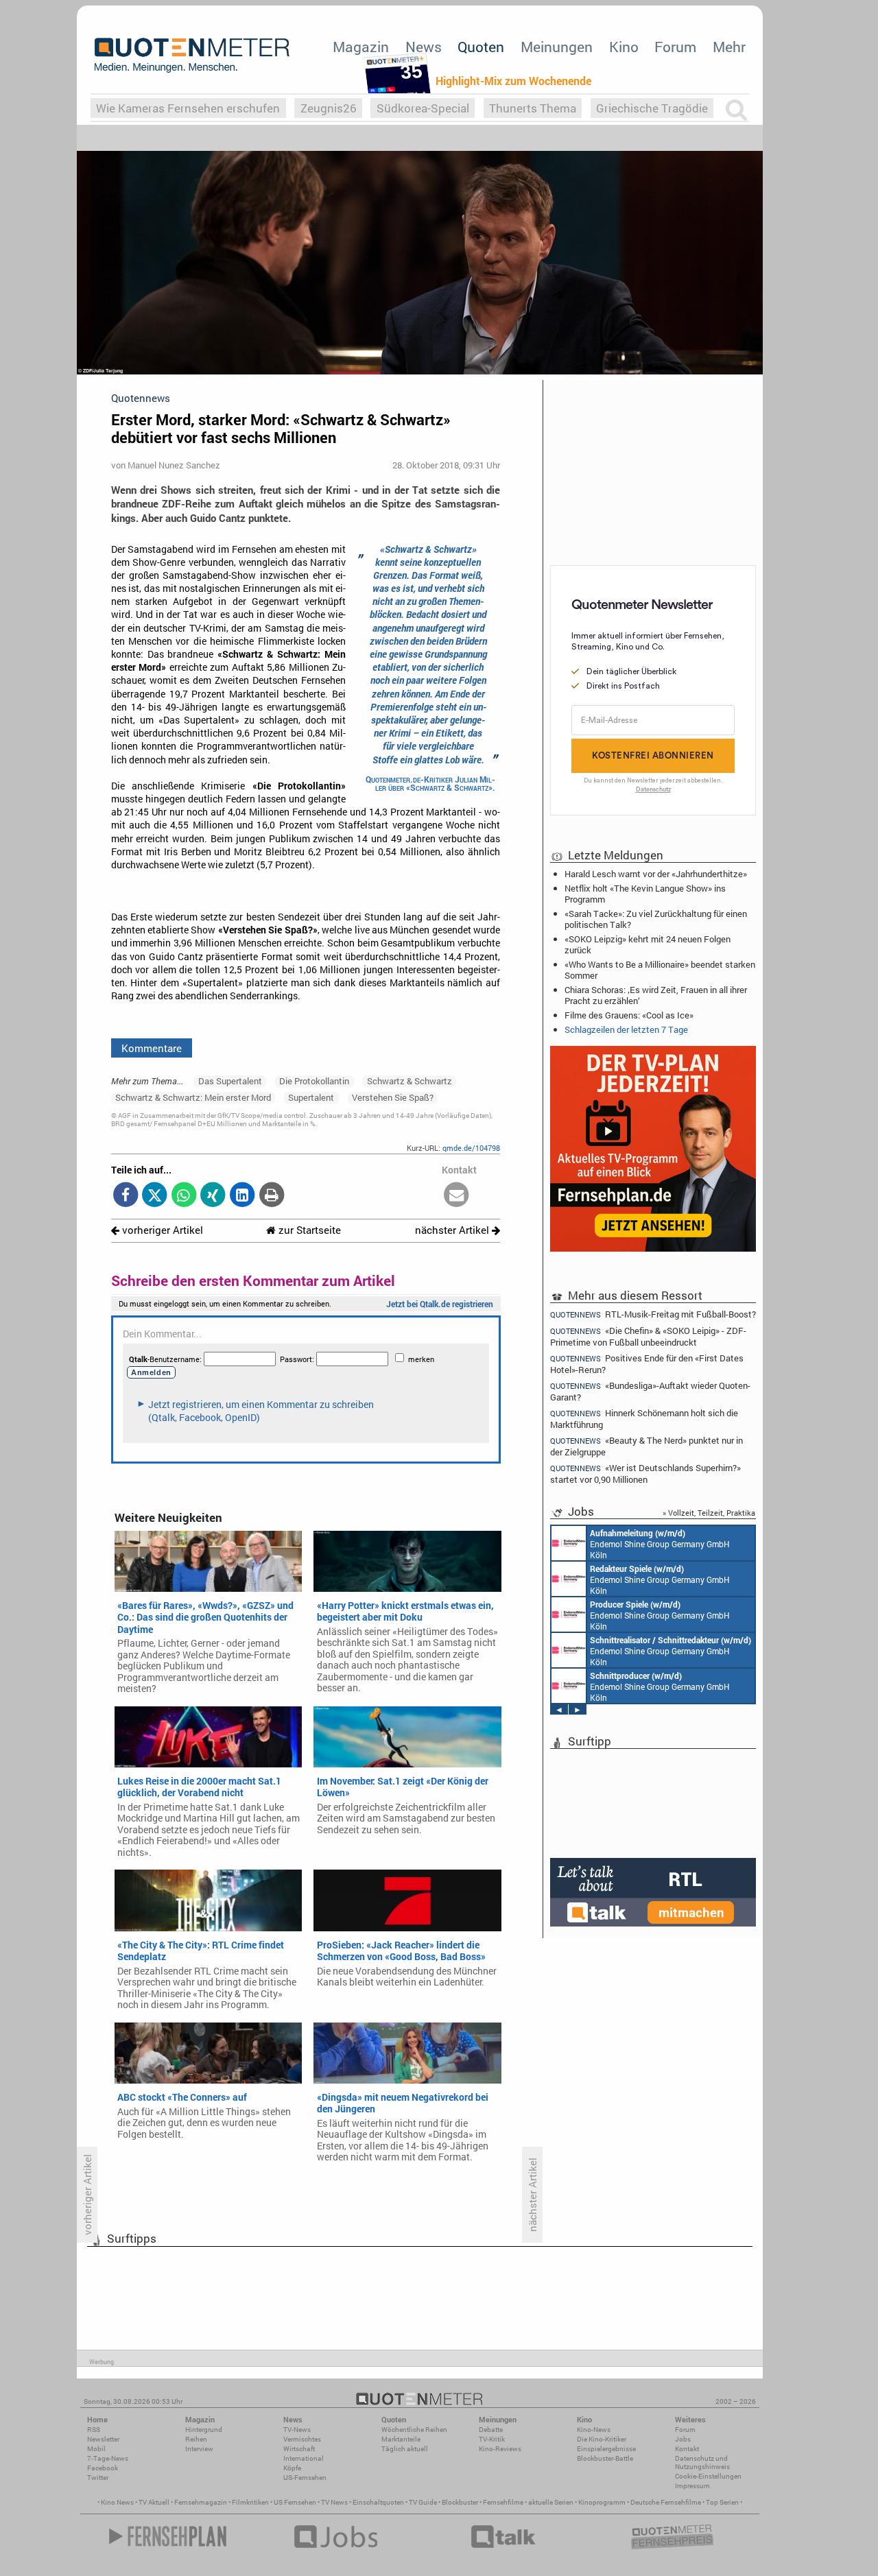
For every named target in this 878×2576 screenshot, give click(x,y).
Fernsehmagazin (201, 2502)
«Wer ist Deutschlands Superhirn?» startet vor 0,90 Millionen (645, 1474)
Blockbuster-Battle (605, 2458)
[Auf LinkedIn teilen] (242, 1196)
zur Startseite (308, 1230)
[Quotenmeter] (192, 55)
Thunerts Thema (533, 108)
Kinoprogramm (602, 2502)
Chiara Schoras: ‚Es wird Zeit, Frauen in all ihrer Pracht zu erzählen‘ (656, 995)
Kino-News (594, 2430)
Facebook (103, 2468)
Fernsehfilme (503, 2502)
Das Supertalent (230, 1081)
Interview (199, 2449)
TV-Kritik (492, 2439)
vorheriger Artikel (161, 1230)
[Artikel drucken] (271, 1196)
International (304, 2458)
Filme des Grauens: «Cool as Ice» (629, 1015)
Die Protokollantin (314, 1081)
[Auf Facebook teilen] (126, 1196)
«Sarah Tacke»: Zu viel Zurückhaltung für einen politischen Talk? (656, 919)
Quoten (481, 47)
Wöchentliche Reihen (414, 2430)
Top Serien (722, 2502)
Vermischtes (302, 2439)
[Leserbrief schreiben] (456, 1196)
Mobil (96, 2449)
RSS (94, 2430)
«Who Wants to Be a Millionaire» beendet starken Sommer (660, 970)
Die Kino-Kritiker (602, 2439)
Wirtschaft (299, 2449)
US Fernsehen (295, 2502)
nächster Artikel (453, 1230)
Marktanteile (401, 2439)
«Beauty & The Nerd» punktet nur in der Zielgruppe (646, 1446)
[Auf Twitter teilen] (155, 1196)
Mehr (729, 47)
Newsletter (103, 2439)
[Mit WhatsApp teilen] (184, 1196)
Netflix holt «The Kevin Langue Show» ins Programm (645, 894)
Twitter (98, 2478)
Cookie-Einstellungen (708, 2476)
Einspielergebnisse (606, 2449)
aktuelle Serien (551, 2502)
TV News (334, 2502)
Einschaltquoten (378, 2502)
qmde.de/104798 (471, 1148)
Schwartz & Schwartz (410, 1081)
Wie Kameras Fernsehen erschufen (188, 108)
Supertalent (311, 1097)
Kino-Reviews (500, 2449)
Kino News (117, 2502)
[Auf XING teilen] (213, 1196)
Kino (624, 47)
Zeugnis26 (329, 108)
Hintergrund (204, 2430)
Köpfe (292, 2468)
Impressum (692, 2486)
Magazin (361, 47)
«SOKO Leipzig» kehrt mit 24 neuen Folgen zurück (648, 944)
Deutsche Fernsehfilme (666, 2502)
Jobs (683, 2439)
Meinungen (557, 47)
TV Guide (423, 2502)
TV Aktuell (154, 2502)
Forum (675, 47)
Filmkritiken (250, 2502)
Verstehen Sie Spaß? (393, 1097)
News (424, 47)
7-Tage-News (108, 2458)
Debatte (491, 2430)
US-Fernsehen (305, 2478)
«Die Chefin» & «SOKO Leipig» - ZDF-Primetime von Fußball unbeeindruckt (648, 1336)
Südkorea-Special (423, 108)
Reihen (196, 2439)
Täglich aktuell (405, 2449)
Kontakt (687, 2449)
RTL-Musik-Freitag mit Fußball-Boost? (653, 1314)
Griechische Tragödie (652, 108)
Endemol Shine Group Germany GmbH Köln (660, 1544)
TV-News (297, 2430)
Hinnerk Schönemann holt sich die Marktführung (644, 1419)
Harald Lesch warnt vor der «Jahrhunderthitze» (656, 874)
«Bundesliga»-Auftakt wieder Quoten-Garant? (650, 1391)
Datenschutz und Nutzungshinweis (702, 2462)
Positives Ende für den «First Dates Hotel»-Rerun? (647, 1364)
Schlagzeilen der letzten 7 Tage (626, 1029)
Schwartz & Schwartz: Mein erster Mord (193, 1097)
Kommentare (152, 1048)
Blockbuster (460, 2502)
